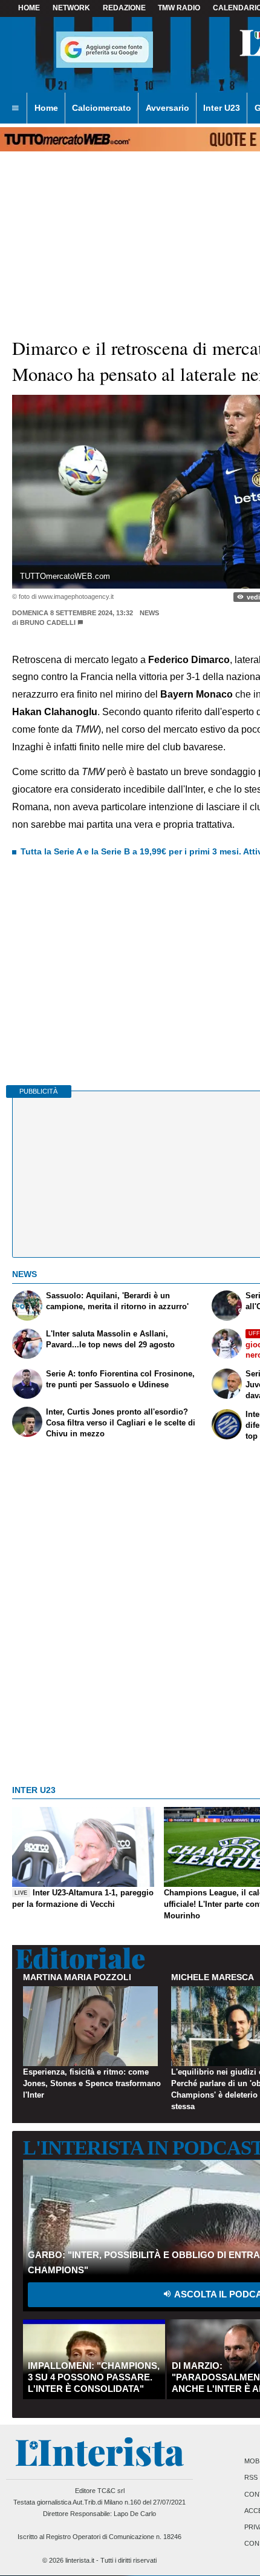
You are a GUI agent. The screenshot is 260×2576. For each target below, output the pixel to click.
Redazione (124, 8)
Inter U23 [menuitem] (222, 108)
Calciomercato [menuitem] (102, 108)
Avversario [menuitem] (167, 108)
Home (29, 8)
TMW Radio (179, 8)
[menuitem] (15, 108)
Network (71, 8)
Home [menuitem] (46, 108)
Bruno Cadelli (48, 623)
